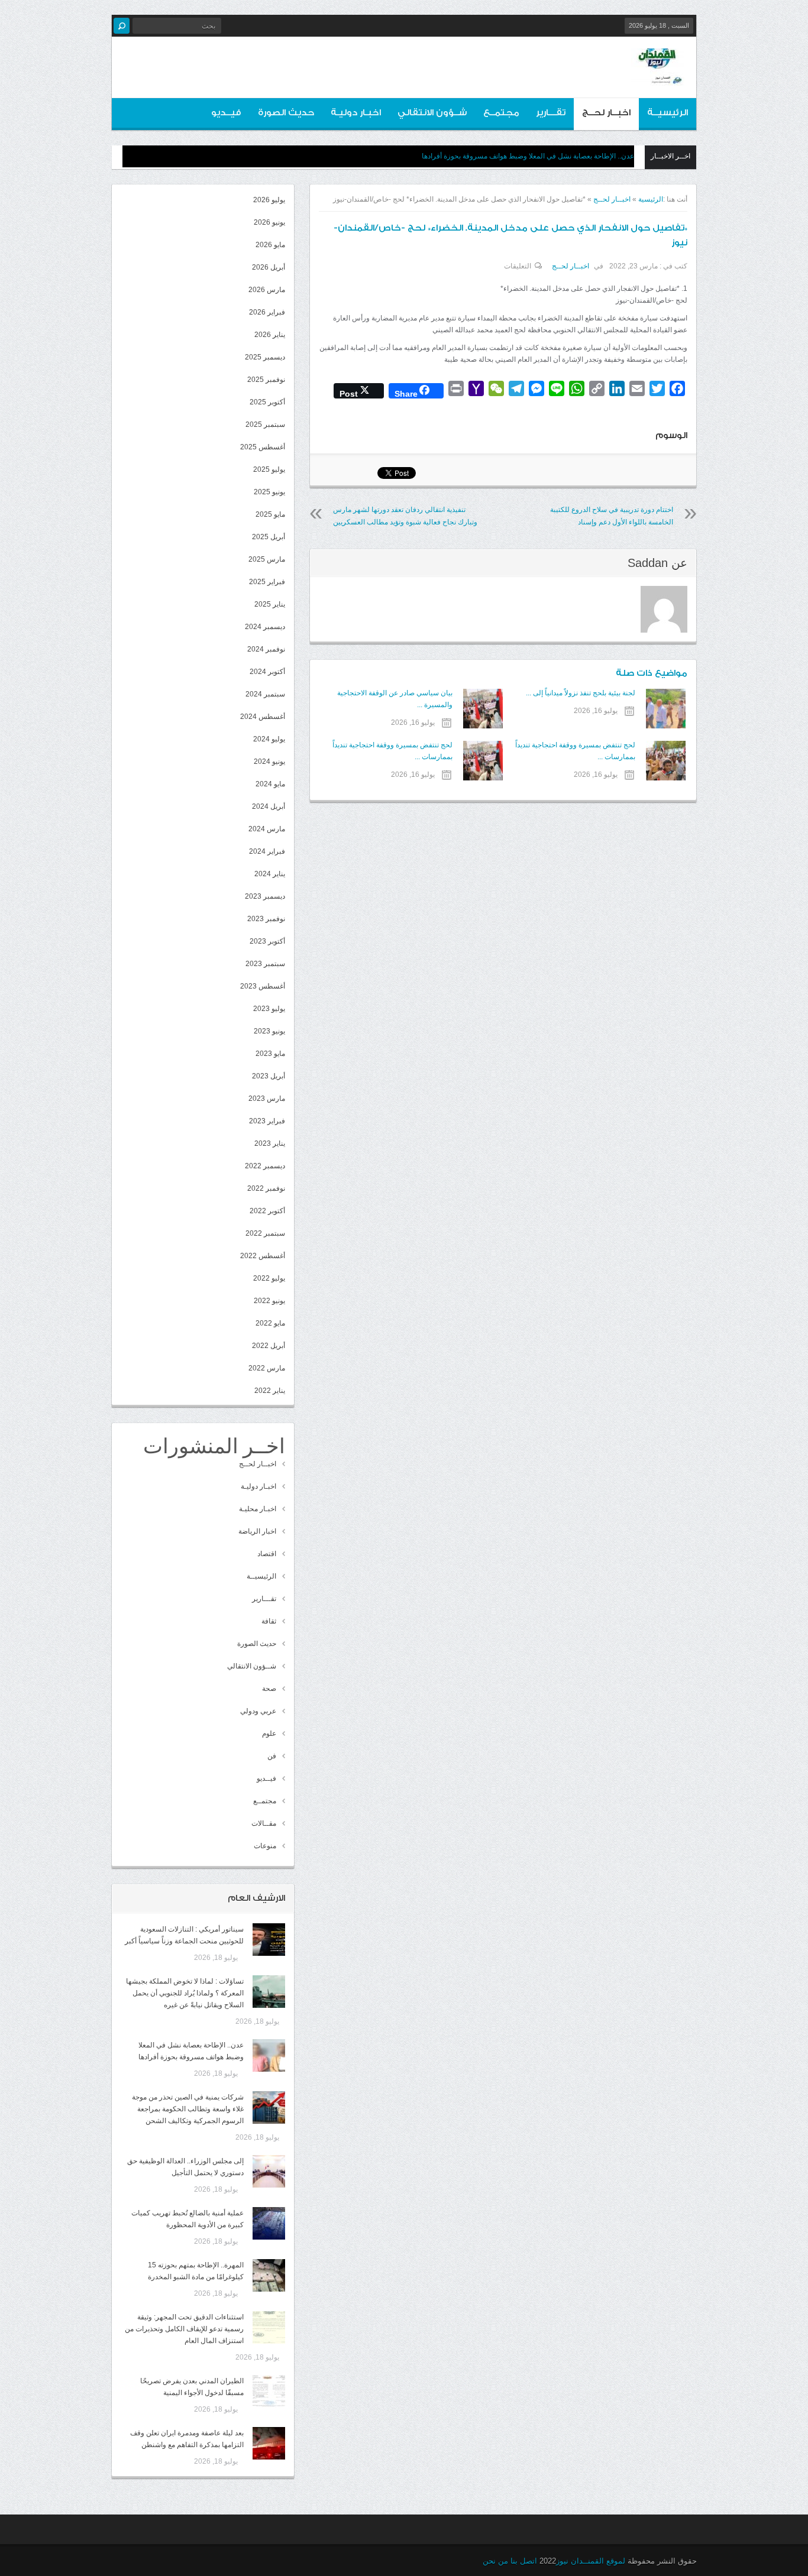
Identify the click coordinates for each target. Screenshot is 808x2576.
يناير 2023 (270, 1143)
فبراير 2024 (267, 851)
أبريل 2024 (269, 806)
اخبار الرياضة (257, 1531)
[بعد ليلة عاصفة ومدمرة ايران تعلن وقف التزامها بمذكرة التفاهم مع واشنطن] (269, 2443)
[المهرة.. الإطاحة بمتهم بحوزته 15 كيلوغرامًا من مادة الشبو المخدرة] (269, 2275)
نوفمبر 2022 (266, 1188)
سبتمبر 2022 (265, 1233)
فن (272, 1756)
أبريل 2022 (269, 1346)
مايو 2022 (270, 1323)
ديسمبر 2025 (265, 357)
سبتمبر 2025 (265, 425)
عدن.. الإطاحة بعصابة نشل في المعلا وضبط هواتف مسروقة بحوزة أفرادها (528, 156)
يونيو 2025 (269, 492)
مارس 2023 (267, 1099)
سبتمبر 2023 (265, 964)
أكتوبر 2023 (267, 941)
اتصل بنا (524, 2561)
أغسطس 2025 (263, 447)
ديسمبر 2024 (265, 627)
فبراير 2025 (267, 582)
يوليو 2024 (269, 739)
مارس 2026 (267, 290)
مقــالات (264, 1823)
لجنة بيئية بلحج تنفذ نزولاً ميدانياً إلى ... (581, 693)
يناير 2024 (270, 874)
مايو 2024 (270, 784)
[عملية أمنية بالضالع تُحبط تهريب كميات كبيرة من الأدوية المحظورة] (269, 2223)
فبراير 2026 (267, 312)
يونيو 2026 (269, 222)
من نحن (495, 2561)
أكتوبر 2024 (267, 672)
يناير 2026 (270, 335)
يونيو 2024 (269, 762)
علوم (269, 1733)
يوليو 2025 (269, 469)
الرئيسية (651, 199)
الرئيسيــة (668, 113)
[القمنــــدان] (658, 76)
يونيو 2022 (269, 1301)
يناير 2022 (270, 1391)
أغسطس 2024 (263, 717)
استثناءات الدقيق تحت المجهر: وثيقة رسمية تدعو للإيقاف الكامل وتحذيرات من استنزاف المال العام (184, 2329)
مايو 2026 (270, 245)
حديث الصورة (286, 113)
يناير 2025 (270, 604)
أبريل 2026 (269, 267)
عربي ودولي (258, 1711)
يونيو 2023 (269, 1031)
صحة (269, 1689)
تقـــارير (551, 113)
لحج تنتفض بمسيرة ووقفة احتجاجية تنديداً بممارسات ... (575, 751)
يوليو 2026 (269, 200)
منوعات (265, 1846)
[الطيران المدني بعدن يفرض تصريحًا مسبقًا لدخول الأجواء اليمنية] (269, 2391)
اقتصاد (267, 1554)
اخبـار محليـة (258, 1509)
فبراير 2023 (267, 1121)
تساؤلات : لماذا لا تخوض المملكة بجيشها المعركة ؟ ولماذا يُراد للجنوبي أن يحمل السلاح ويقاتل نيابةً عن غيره (185, 1993)
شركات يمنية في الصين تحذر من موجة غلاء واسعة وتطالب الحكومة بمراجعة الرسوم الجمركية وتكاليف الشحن (188, 2109)
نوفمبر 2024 (266, 649)
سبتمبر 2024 (265, 694)
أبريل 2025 (269, 537)
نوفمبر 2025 (266, 380)
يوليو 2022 (269, 1278)
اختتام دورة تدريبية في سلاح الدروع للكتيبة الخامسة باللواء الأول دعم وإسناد (612, 516)
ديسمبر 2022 (265, 1166)
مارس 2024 (267, 829)
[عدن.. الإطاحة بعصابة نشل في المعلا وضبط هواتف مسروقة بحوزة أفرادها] (269, 2055)
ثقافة (269, 1621)
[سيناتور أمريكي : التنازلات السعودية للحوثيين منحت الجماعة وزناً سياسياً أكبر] (269, 1940)
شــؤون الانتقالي (432, 113)
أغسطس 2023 (263, 986)
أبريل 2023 (269, 1076)
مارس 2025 (267, 559)
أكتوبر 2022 (267, 1211)
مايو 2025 (270, 514)
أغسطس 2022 (263, 1256)
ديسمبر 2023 (265, 896)
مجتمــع (501, 113)
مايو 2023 (270, 1054)
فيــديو (226, 113)
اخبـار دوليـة (356, 113)
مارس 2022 (267, 1368)
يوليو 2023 (269, 1009)
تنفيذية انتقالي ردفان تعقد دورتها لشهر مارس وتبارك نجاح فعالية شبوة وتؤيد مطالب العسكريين (405, 516)
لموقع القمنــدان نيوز (591, 2561)
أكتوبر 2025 (267, 402)
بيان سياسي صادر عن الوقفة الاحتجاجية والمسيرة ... (395, 699)
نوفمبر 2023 (266, 919)
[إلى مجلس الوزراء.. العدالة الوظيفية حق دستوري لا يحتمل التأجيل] (269, 2171)
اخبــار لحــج (606, 113)
